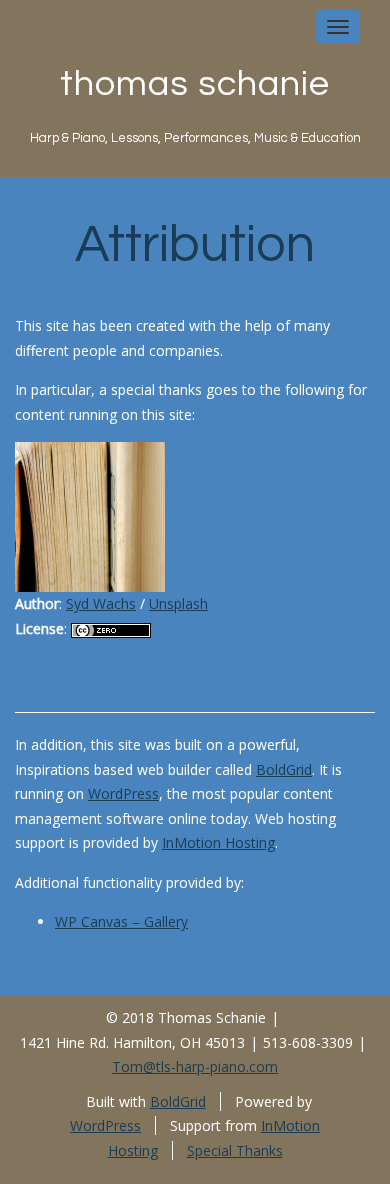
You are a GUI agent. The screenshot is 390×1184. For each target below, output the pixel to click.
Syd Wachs (101, 603)
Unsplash (178, 603)
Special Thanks (235, 1150)
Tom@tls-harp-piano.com (195, 1066)
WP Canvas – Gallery (121, 921)
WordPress (123, 793)
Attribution (195, 245)
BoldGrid (284, 769)
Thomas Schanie (195, 84)
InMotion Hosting (218, 842)
